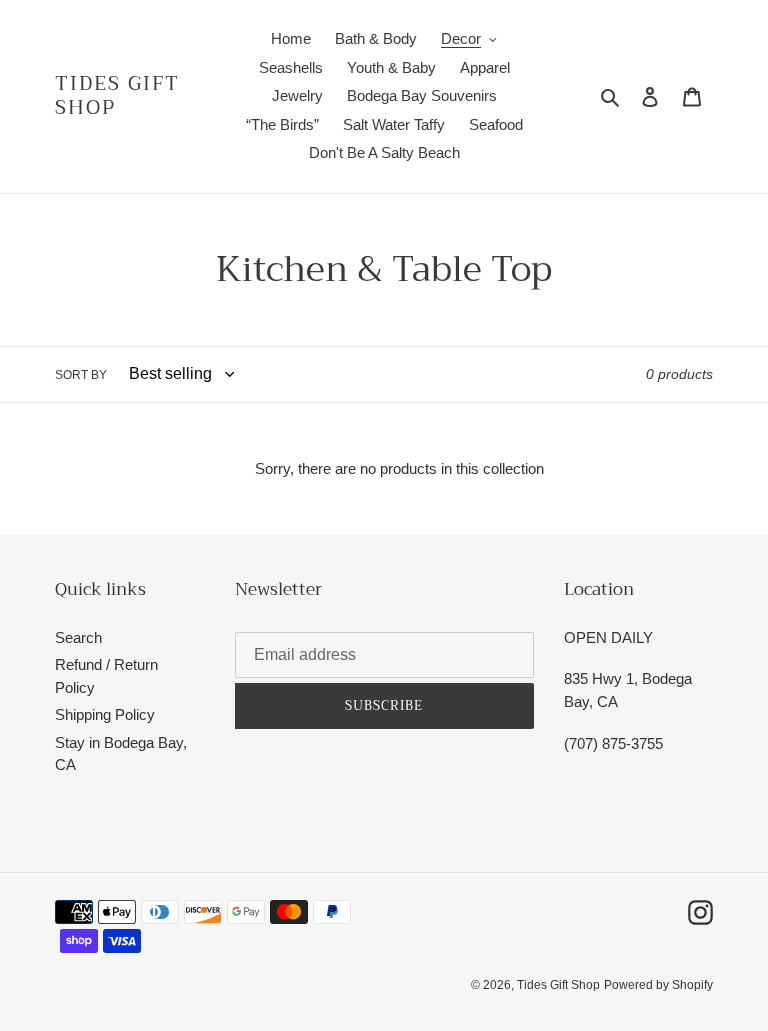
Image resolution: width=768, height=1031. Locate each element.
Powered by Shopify (658, 985)
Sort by (81, 375)
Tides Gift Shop (117, 96)
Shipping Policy (105, 714)
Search (78, 637)
